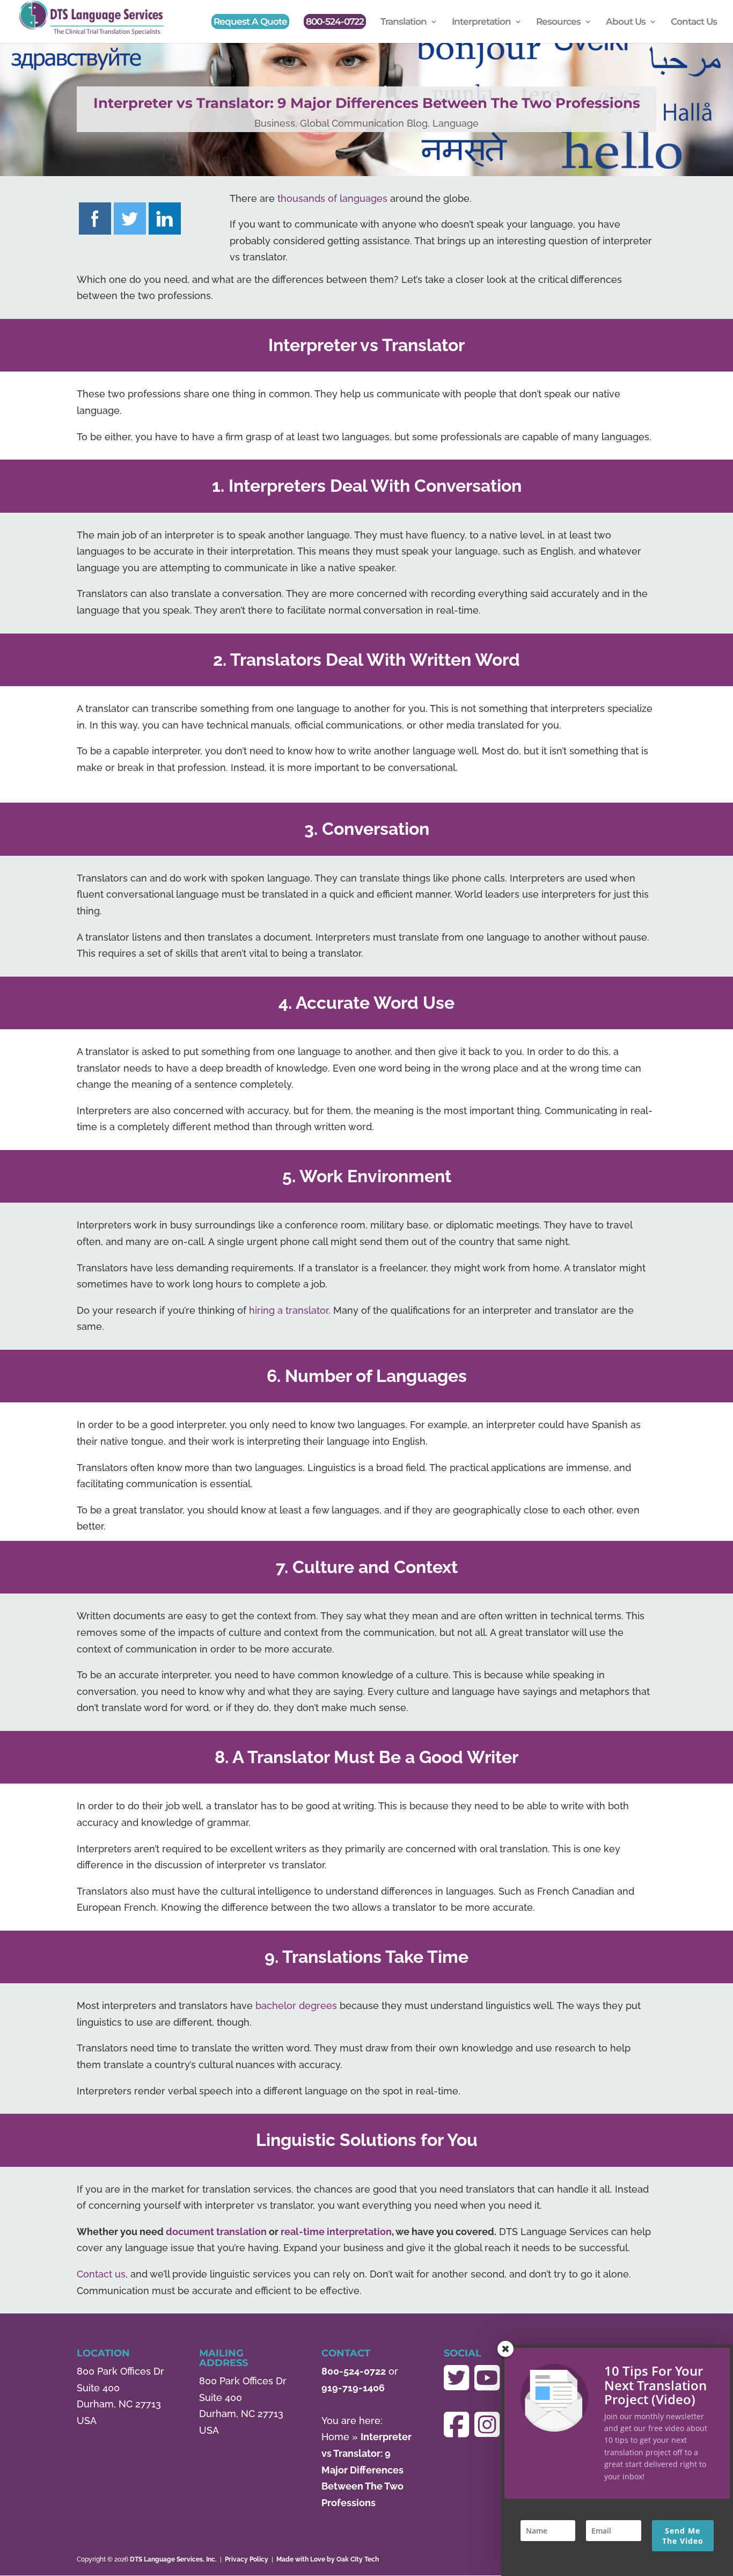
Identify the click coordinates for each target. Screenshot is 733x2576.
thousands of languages (332, 198)
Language (456, 123)
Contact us (101, 2274)
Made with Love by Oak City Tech (328, 2559)
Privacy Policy (247, 2559)
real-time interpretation (336, 2232)
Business (275, 123)
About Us (626, 22)
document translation (216, 2232)
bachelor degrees (296, 2006)
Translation (404, 22)
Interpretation (481, 22)
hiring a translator (289, 1310)
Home (335, 2437)
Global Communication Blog (364, 123)
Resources (558, 22)
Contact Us (694, 22)
